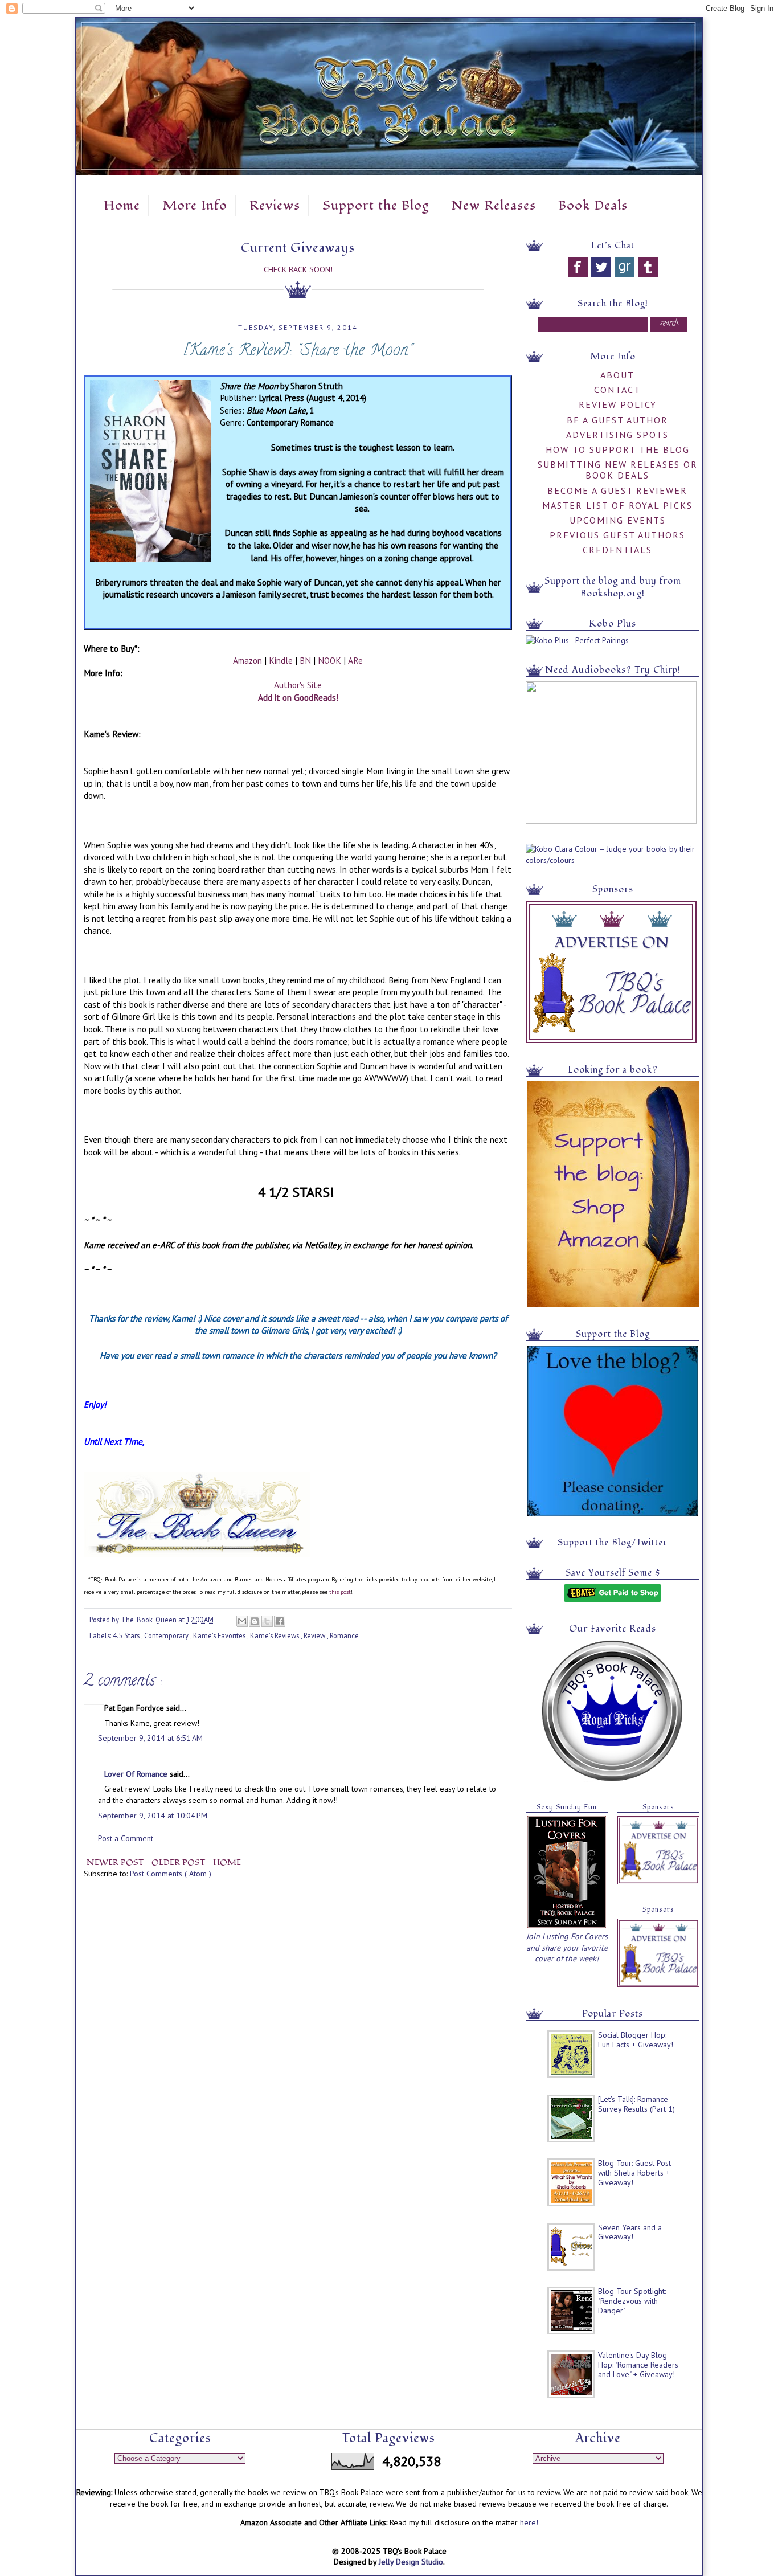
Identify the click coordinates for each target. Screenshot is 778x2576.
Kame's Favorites (220, 1635)
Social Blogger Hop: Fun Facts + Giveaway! (636, 2040)
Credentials (617, 550)
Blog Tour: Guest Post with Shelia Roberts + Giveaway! (634, 2173)
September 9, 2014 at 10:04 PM (153, 1816)
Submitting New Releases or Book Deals (618, 470)
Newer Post (116, 1863)
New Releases (494, 206)
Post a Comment (126, 1838)
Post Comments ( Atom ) (171, 1874)
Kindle (281, 660)
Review (315, 1635)
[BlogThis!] (255, 1621)
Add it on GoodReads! (298, 697)
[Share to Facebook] (280, 1621)
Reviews (275, 206)
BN (305, 660)
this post (340, 1592)
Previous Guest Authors (617, 535)
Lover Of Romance (137, 1774)
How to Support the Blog (618, 449)
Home (122, 206)
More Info (195, 206)
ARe (355, 660)
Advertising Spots (617, 435)
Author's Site (298, 685)
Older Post (179, 1863)
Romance (344, 1635)
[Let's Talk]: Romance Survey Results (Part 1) (636, 2104)
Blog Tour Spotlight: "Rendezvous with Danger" (632, 2301)
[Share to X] (267, 1621)
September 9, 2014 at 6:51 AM (150, 1738)
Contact (617, 390)
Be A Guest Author (617, 420)
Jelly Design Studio (411, 2562)
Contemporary (167, 1635)
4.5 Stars (127, 1635)
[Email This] (242, 1621)
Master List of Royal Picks (617, 505)
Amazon (247, 660)
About (617, 375)
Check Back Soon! (298, 269)
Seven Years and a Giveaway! (630, 2232)
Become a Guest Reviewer (617, 490)
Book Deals (593, 206)
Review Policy (618, 404)
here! (529, 2522)
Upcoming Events (618, 520)
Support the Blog (376, 206)
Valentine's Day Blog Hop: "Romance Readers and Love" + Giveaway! (638, 2365)
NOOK (329, 660)
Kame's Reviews (275, 1635)
